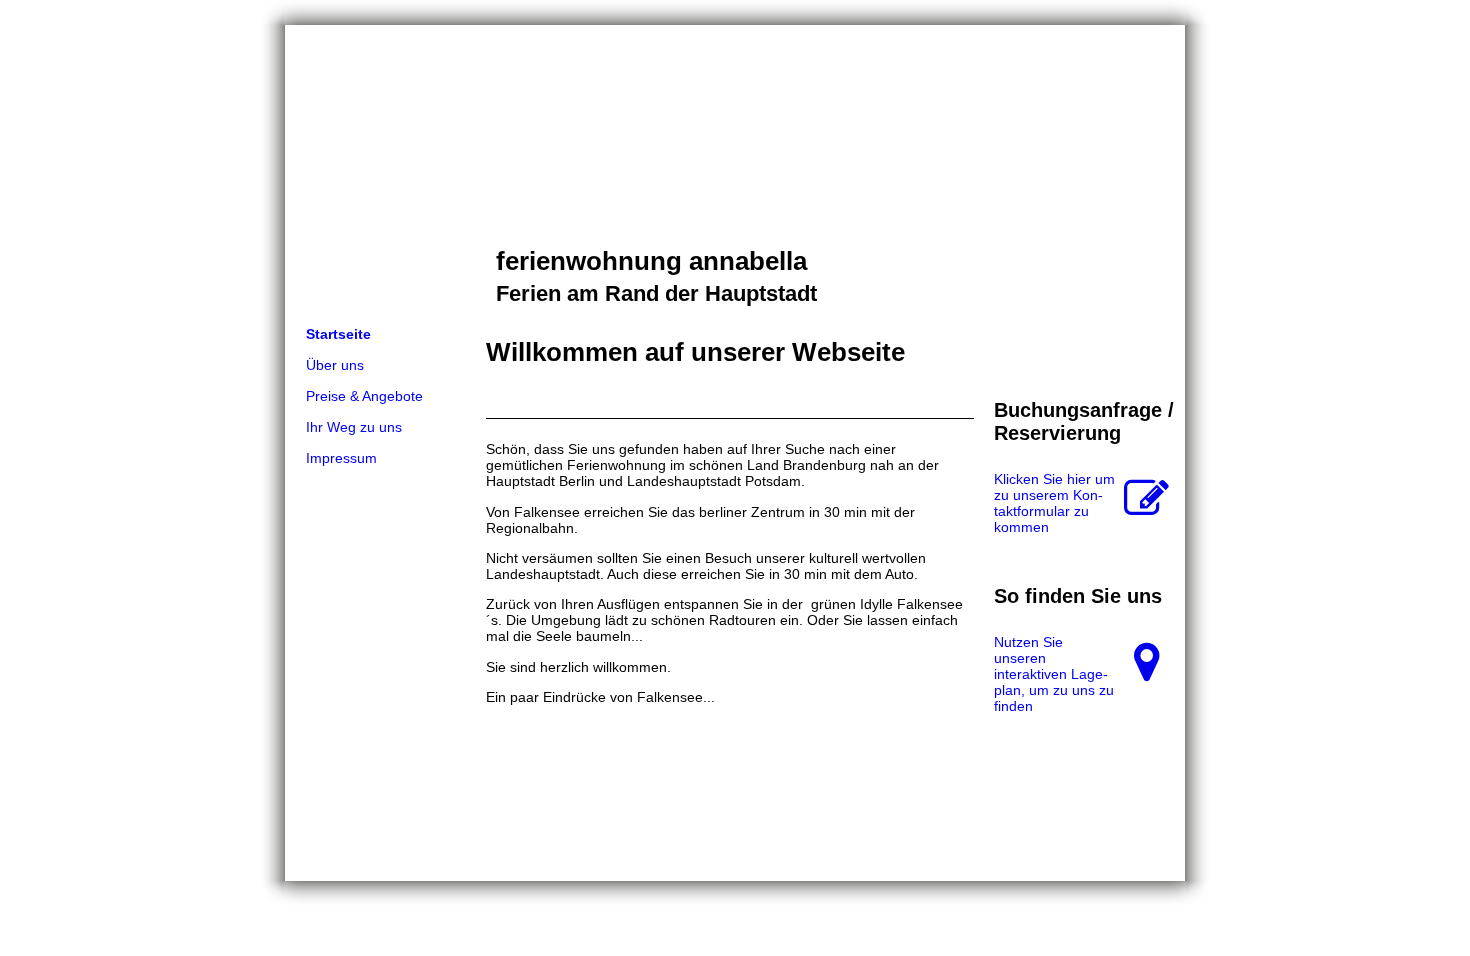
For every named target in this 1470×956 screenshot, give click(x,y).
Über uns (335, 365)
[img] (735, 172)
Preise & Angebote (364, 396)
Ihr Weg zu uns (354, 427)
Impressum (341, 458)
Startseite (338, 334)
